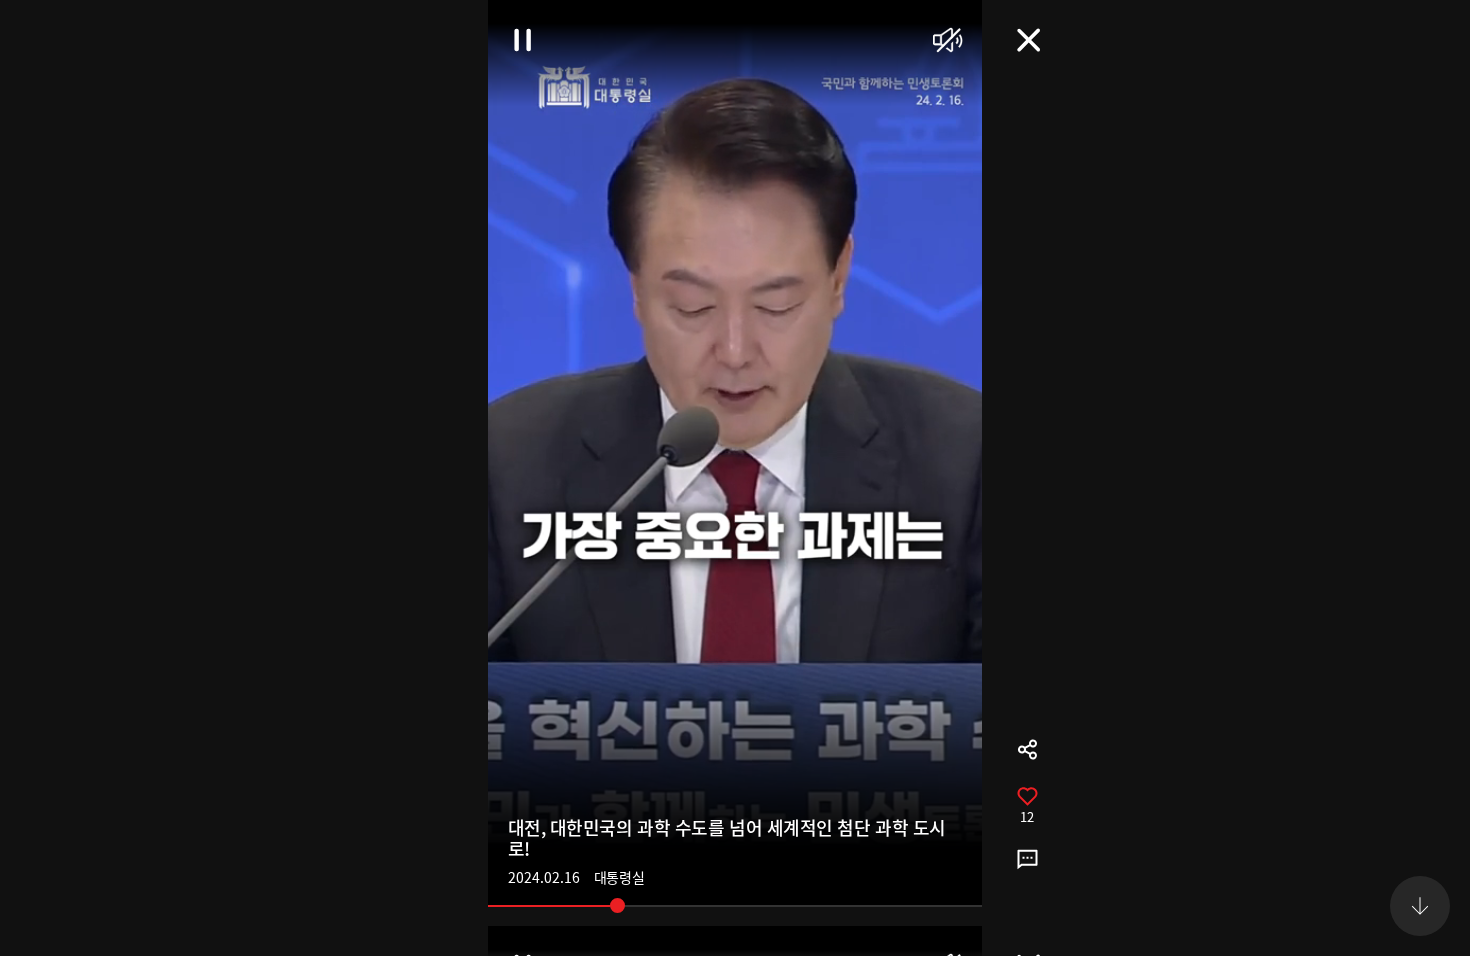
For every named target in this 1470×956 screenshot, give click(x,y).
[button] (1420, 50)
